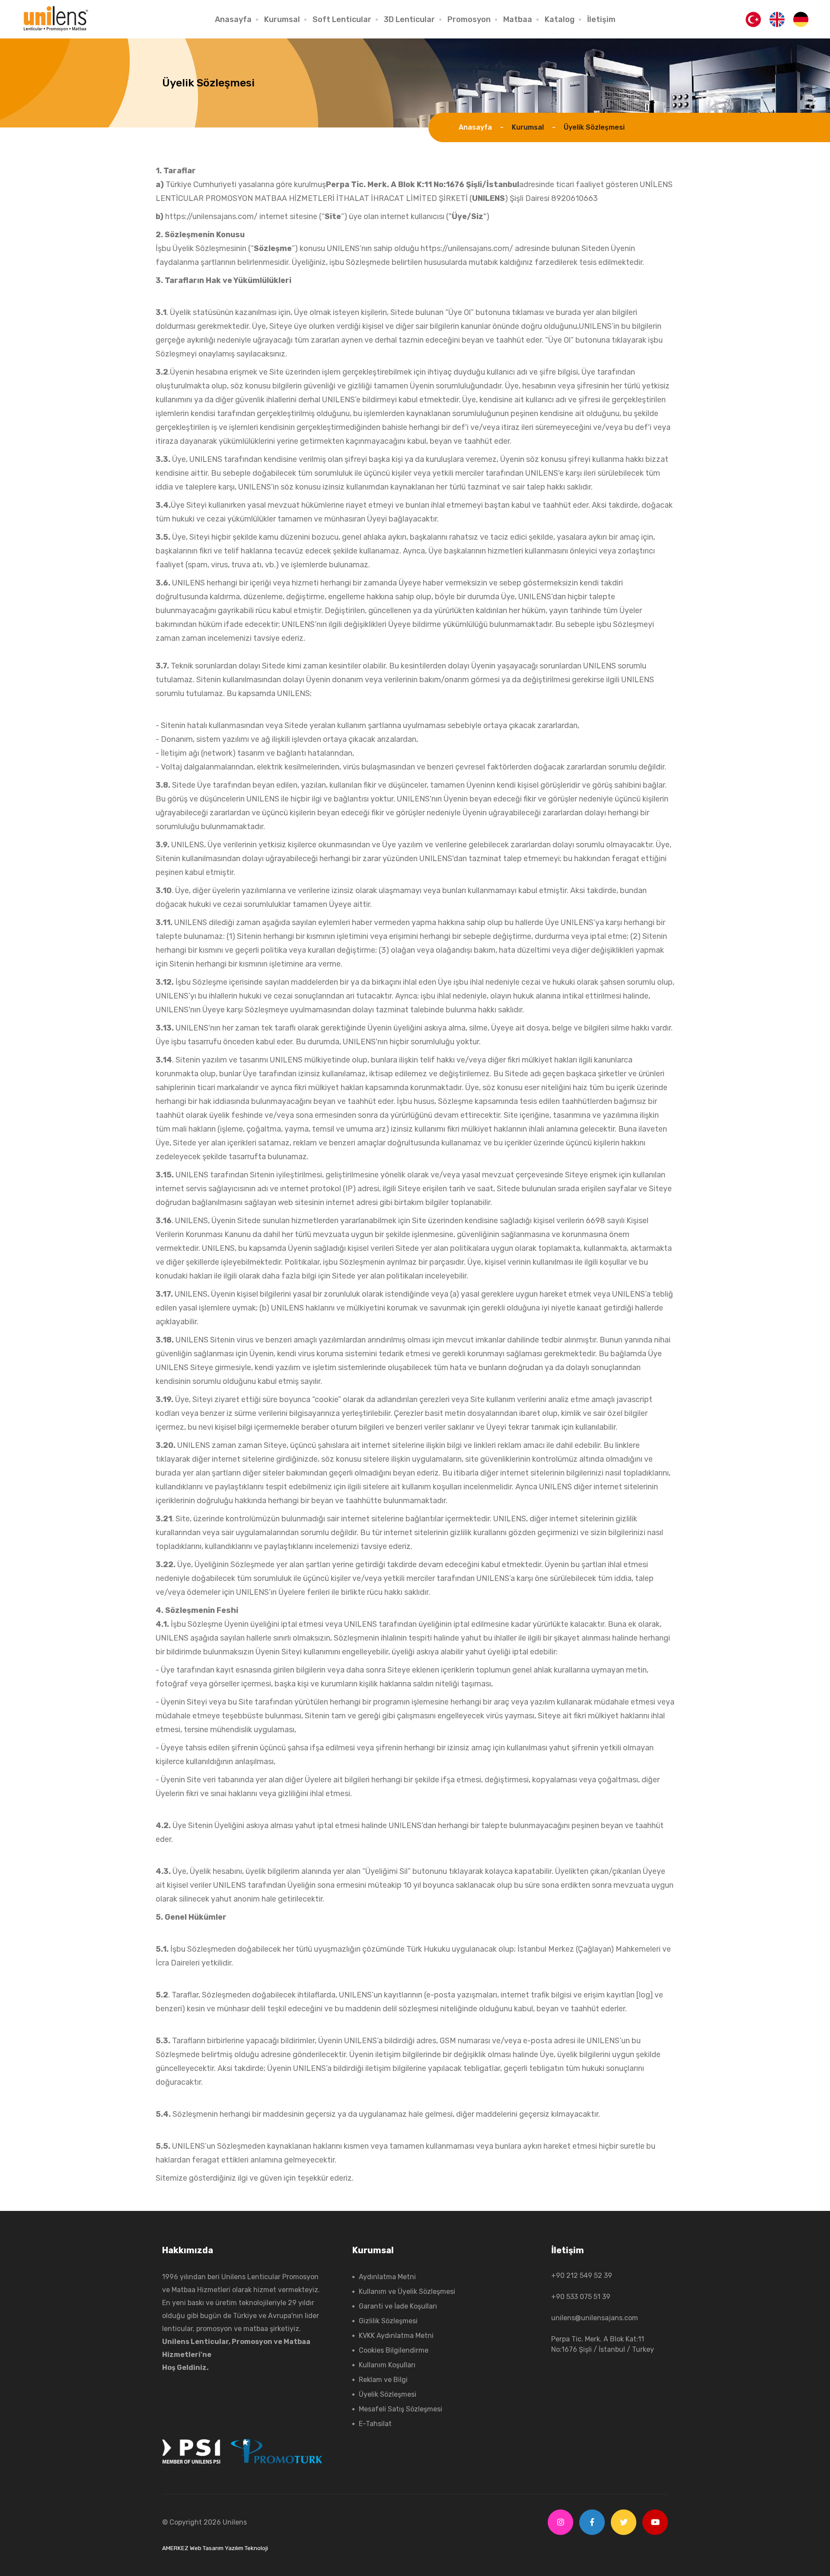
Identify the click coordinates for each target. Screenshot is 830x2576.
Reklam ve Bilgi (383, 2380)
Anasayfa (233, 19)
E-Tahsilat (375, 2424)
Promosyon (469, 19)
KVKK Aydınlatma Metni (396, 2336)
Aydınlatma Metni (387, 2277)
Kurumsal (282, 19)
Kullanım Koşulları (387, 2365)
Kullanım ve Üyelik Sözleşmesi (407, 2291)
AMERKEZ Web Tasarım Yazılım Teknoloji (215, 2548)
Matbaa (518, 19)
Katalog (560, 19)
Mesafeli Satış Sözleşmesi (401, 2409)
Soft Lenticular (342, 19)
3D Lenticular (409, 19)
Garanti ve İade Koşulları (398, 2306)
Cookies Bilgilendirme (394, 2350)
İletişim (601, 19)
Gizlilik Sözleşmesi (388, 2321)
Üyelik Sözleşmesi (388, 2394)
